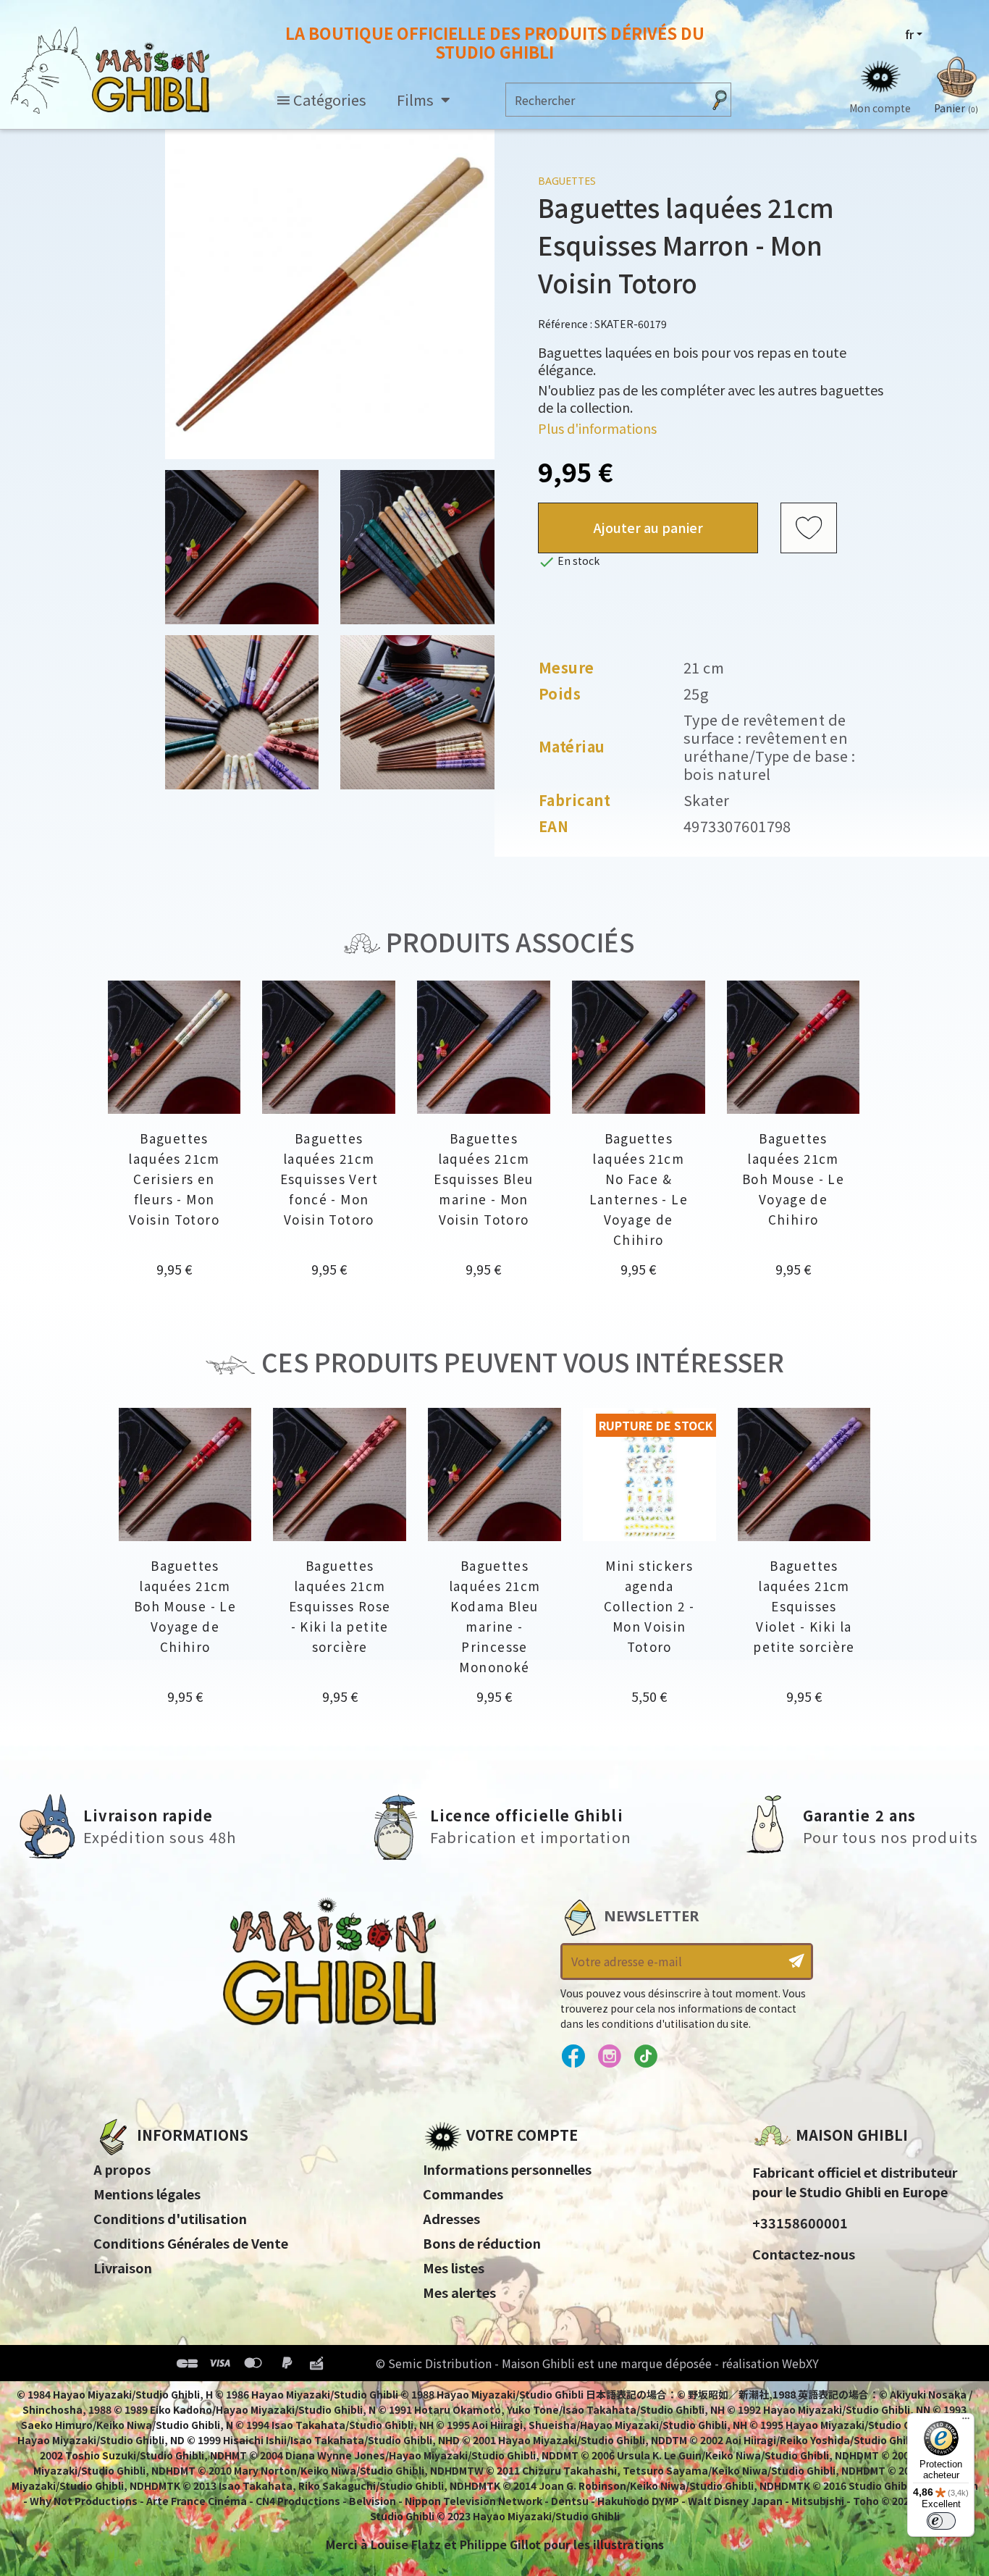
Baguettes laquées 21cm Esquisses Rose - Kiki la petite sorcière (340, 1606)
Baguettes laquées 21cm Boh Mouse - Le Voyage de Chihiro (793, 1179)
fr (909, 34)
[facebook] (573, 2057)
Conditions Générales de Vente (191, 2243)
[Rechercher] (720, 100)
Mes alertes (459, 2292)
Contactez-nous (804, 2254)
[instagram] (609, 2057)
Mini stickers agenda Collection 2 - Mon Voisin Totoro (649, 1606)
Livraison (123, 2267)
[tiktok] (645, 2057)
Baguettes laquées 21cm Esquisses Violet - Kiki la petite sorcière (804, 1606)
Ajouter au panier (648, 527)
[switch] (941, 2521)
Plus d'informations (597, 428)
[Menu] (966, 2422)
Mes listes (454, 2267)
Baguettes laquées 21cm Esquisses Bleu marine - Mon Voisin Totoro (483, 1179)
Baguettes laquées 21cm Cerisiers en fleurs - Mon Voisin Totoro (174, 1179)
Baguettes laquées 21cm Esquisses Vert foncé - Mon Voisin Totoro (329, 1179)
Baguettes (567, 181)
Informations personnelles (507, 2169)
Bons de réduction (482, 2243)
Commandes (463, 2194)
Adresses (451, 2218)
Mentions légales (147, 2194)
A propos (122, 2169)
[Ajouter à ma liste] (809, 528)
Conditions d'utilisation (170, 2218)
